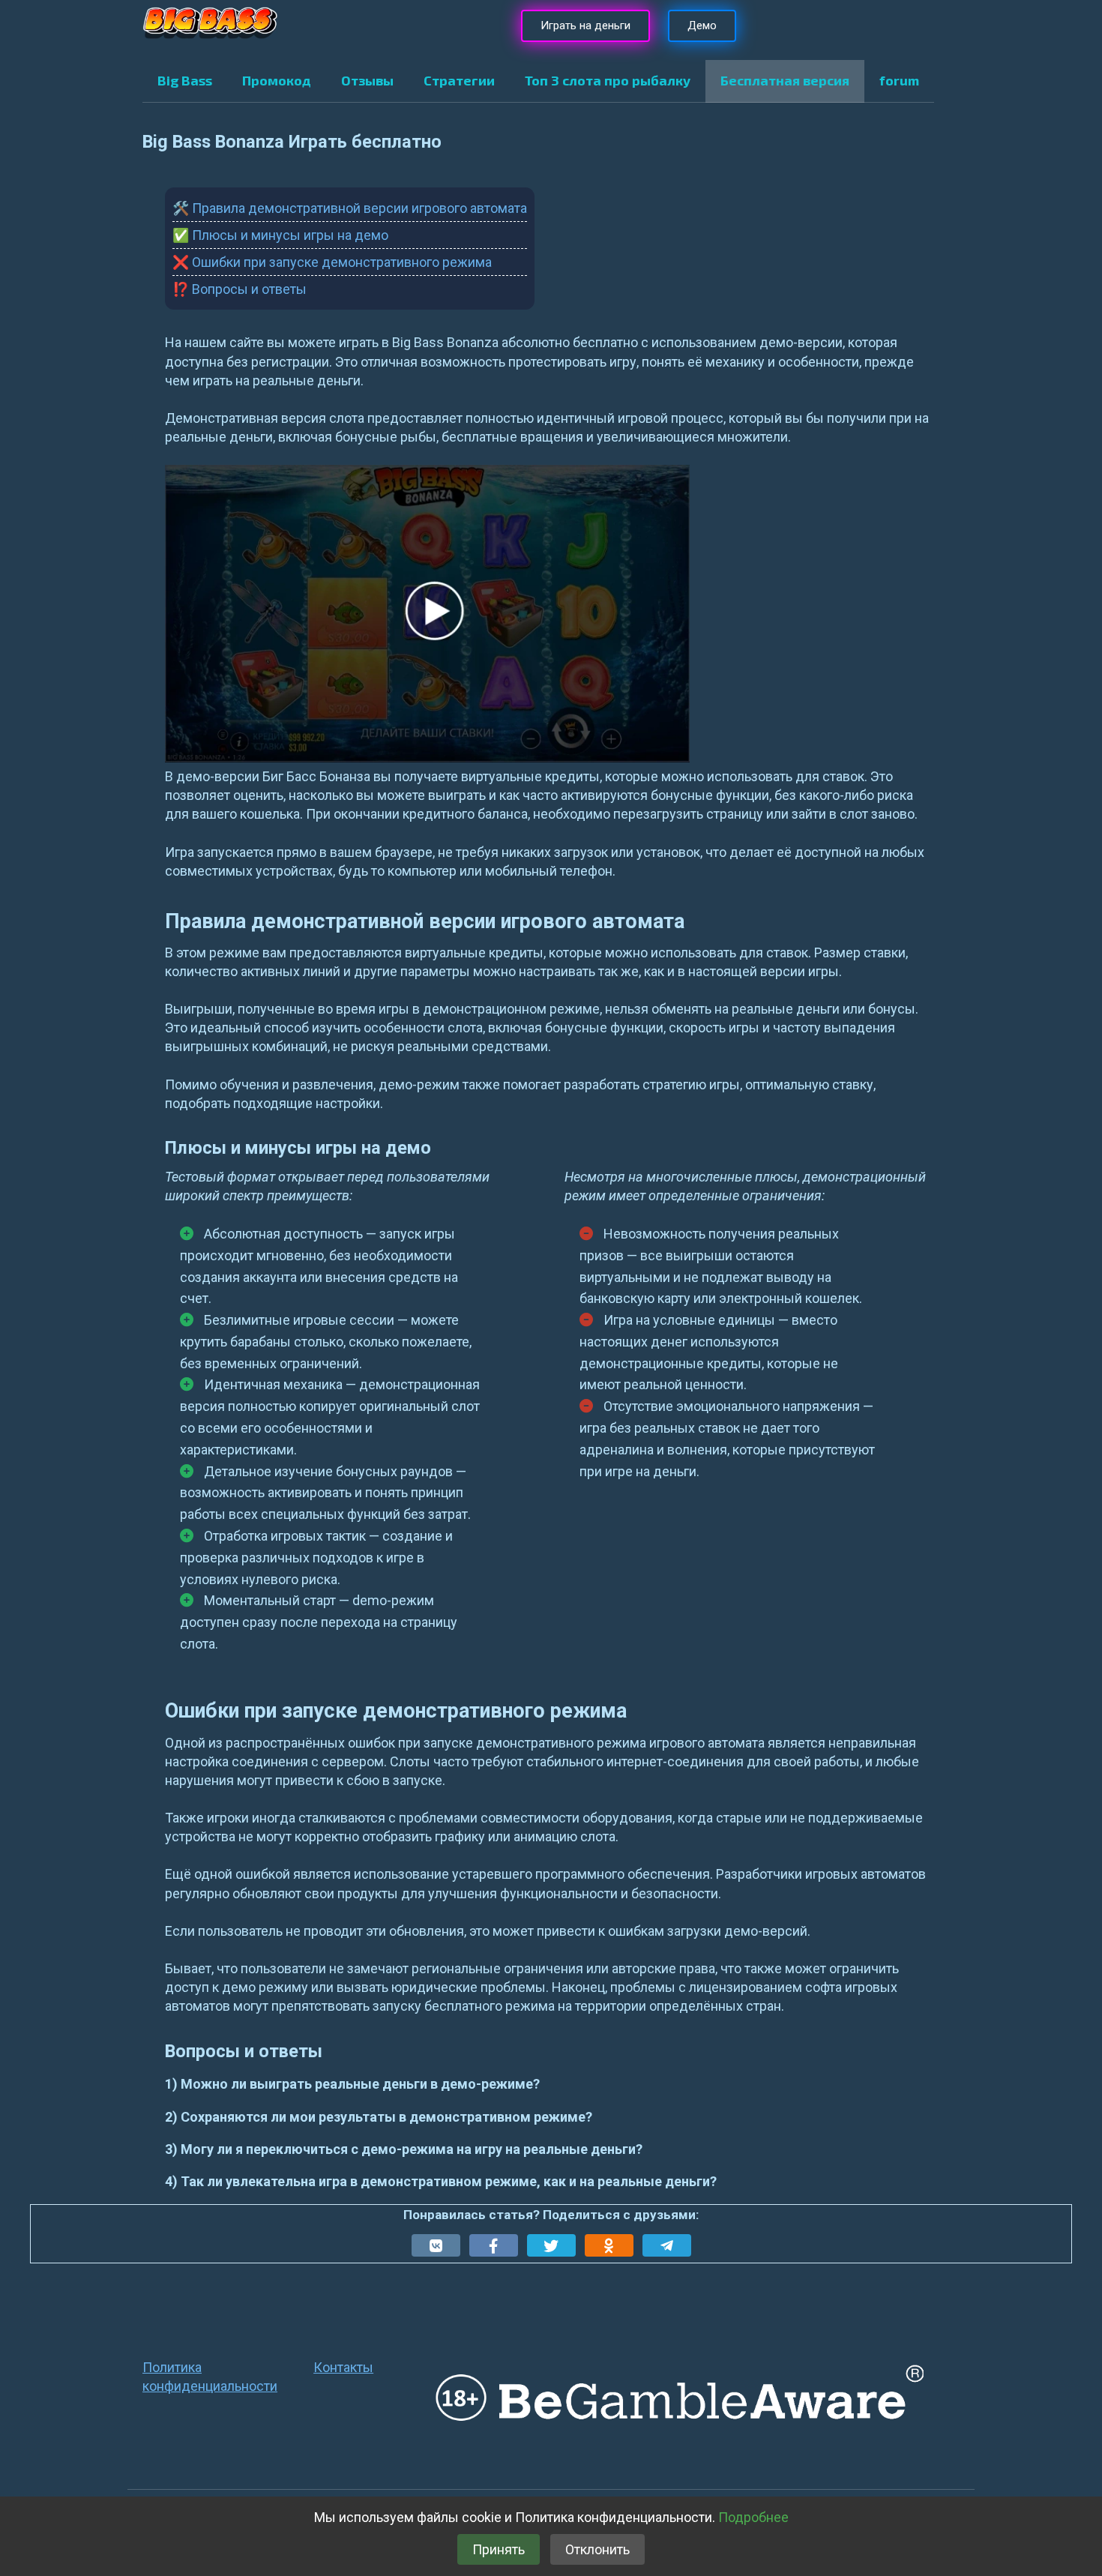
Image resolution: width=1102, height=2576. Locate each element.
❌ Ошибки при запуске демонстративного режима (332, 262)
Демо (702, 25)
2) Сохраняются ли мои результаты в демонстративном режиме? (379, 2117)
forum (899, 80)
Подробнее (753, 2517)
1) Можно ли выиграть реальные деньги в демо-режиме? (352, 2084)
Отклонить (597, 2549)
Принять (499, 2549)
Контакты (343, 2367)
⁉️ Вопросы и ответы (240, 289)
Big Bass (185, 80)
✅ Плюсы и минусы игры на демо (280, 235)
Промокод (277, 80)
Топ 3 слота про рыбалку (608, 80)
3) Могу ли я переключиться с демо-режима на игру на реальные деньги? (404, 2149)
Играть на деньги (585, 25)
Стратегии (459, 80)
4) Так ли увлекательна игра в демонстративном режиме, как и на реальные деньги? (441, 2181)
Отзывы (367, 80)
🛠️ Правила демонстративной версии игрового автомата (350, 208)
